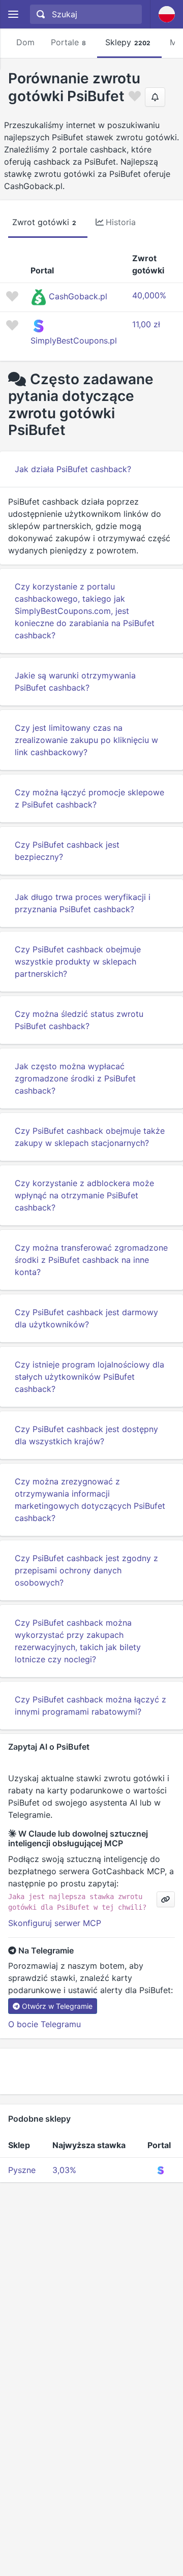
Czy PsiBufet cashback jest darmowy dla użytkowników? (86, 1318)
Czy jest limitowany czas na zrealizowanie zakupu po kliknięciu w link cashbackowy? (86, 740)
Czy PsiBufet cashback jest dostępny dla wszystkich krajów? (86, 1435)
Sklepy (128, 42)
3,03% (64, 2170)
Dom (25, 42)
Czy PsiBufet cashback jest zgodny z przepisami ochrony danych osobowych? (86, 1570)
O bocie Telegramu (44, 2024)
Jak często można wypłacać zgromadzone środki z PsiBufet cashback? (75, 1078)
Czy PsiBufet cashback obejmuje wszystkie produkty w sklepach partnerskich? (78, 961)
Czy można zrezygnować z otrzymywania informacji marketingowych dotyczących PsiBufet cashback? (90, 1500)
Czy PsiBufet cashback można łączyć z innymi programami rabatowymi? (90, 1705)
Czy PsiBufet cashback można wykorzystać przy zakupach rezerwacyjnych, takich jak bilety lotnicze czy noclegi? (78, 1641)
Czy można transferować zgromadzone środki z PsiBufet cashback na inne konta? (91, 1260)
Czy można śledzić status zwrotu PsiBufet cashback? (79, 1020)
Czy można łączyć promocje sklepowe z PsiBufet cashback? (89, 798)
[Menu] (13, 14)
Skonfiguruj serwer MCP (55, 1923)
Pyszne (22, 2170)
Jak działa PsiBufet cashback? (73, 469)
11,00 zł (146, 324)
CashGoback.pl (78, 296)
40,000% (149, 295)
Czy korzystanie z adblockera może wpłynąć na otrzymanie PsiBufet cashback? (84, 1195)
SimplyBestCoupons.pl (74, 340)
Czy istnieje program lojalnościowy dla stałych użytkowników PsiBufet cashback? (89, 1377)
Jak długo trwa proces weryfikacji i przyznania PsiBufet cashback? (83, 903)
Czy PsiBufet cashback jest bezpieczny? (67, 851)
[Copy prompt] (166, 1899)
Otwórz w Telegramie (57, 2006)
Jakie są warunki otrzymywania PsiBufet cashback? (75, 681)
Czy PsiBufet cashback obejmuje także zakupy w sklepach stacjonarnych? (90, 1137)
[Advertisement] (91, 2071)
